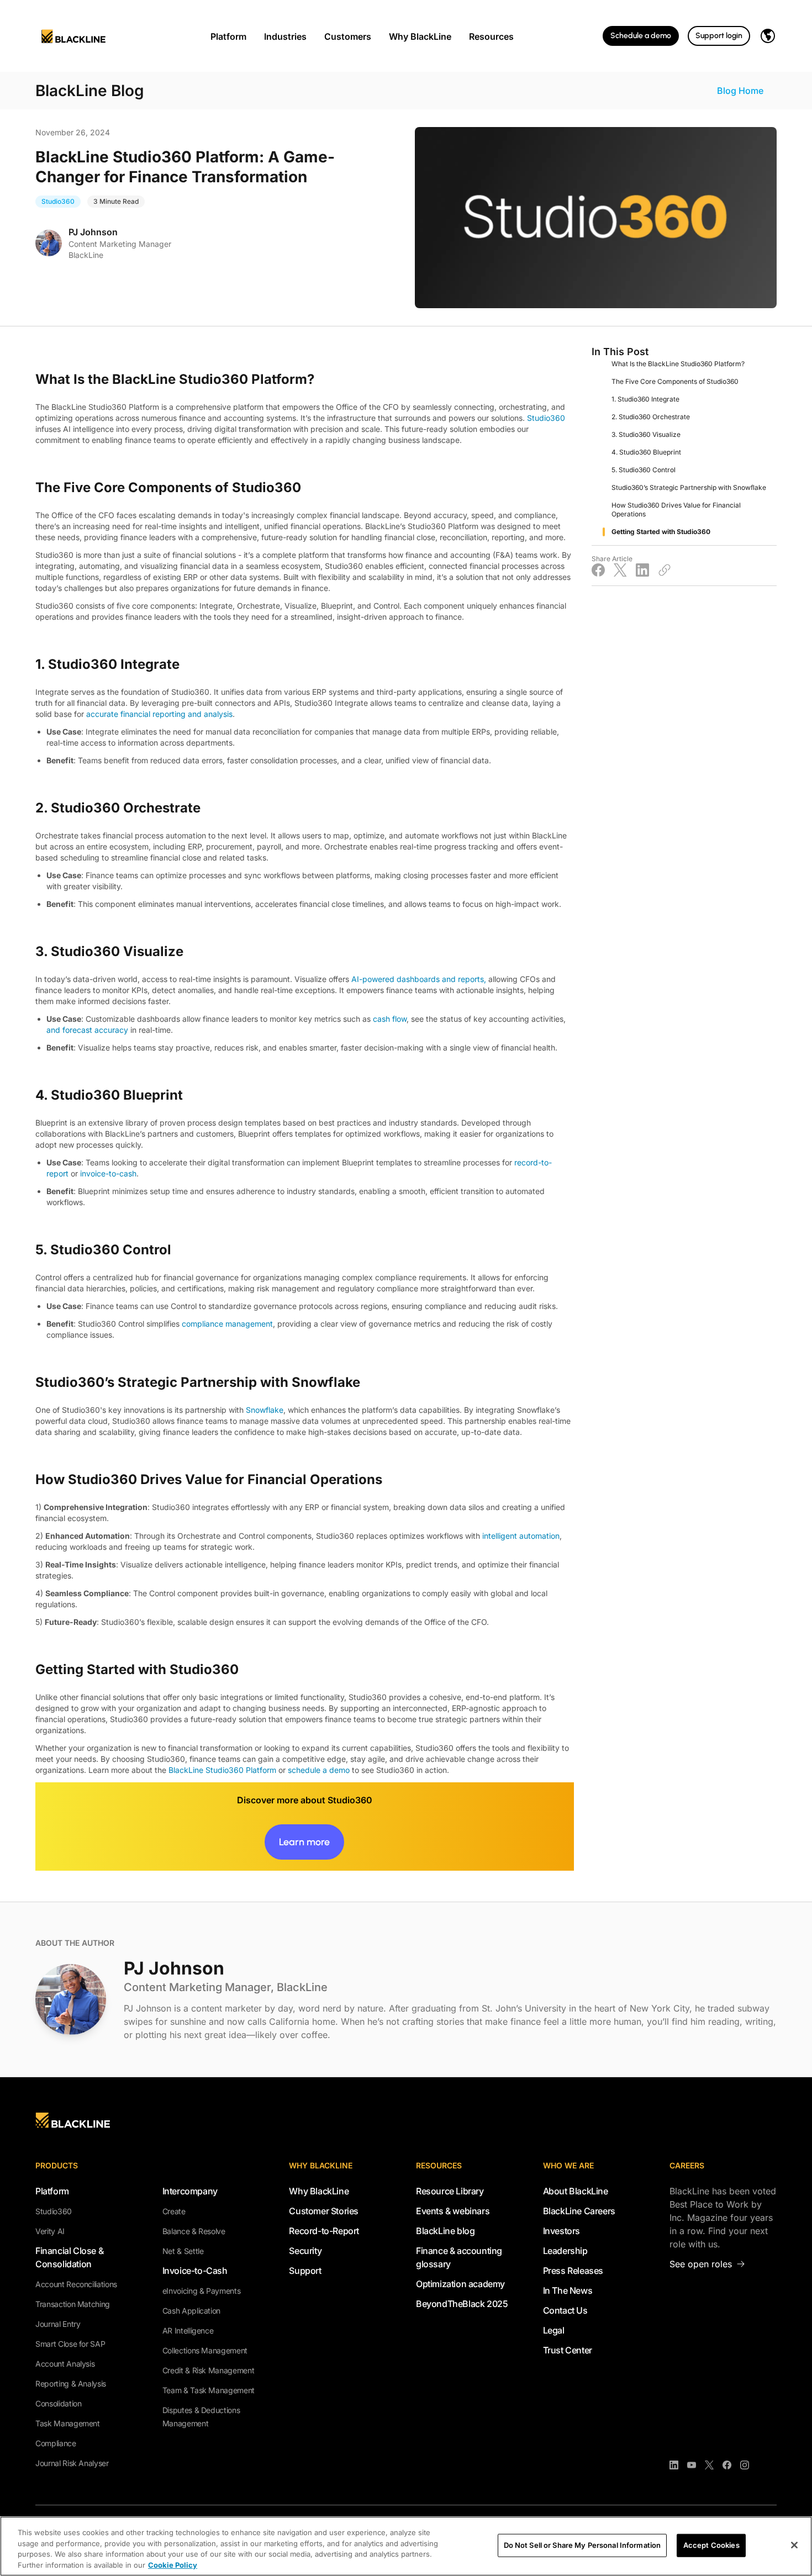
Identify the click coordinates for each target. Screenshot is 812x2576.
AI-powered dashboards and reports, (419, 979)
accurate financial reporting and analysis (159, 714)
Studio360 (546, 418)
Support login (719, 36)
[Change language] (768, 36)
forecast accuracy (95, 1030)
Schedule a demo (641, 36)
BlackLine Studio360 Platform (222, 1770)
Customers (348, 36)
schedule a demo (319, 1770)
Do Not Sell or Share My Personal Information (582, 2545)
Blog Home (740, 91)
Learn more (304, 1842)
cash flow (390, 1019)
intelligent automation (521, 1536)
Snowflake (265, 1410)
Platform (228, 36)
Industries (285, 36)
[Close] (794, 2545)
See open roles (701, 2264)
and (54, 1030)
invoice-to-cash (108, 1173)
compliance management (227, 1324)
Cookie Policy (173, 2564)
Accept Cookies (711, 2545)
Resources (491, 36)
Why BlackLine (420, 36)
